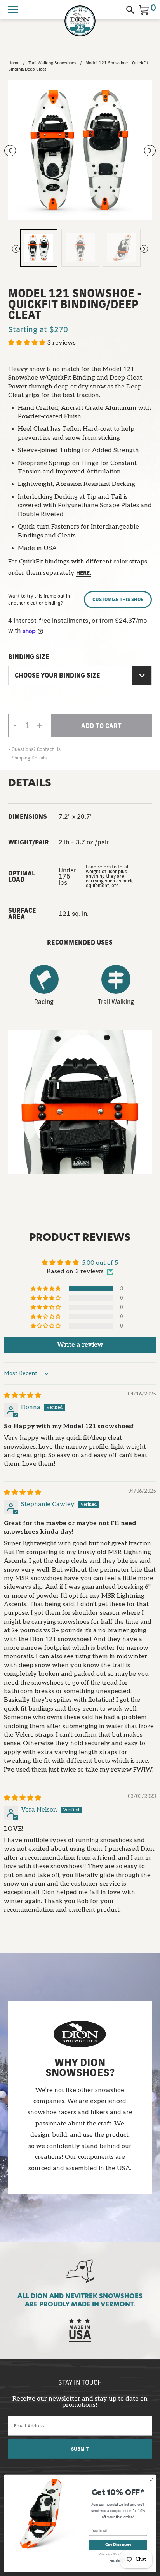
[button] (28, 343)
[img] (23, 1396)
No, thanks (118, 2561)
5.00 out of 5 (100, 1263)
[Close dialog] (151, 2480)
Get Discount (118, 2545)
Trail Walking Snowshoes (52, 63)
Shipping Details (29, 758)
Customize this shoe (118, 599)
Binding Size (29, 657)
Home (14, 63)
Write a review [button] (80, 1345)
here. (84, 573)
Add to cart (101, 730)
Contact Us (49, 749)
